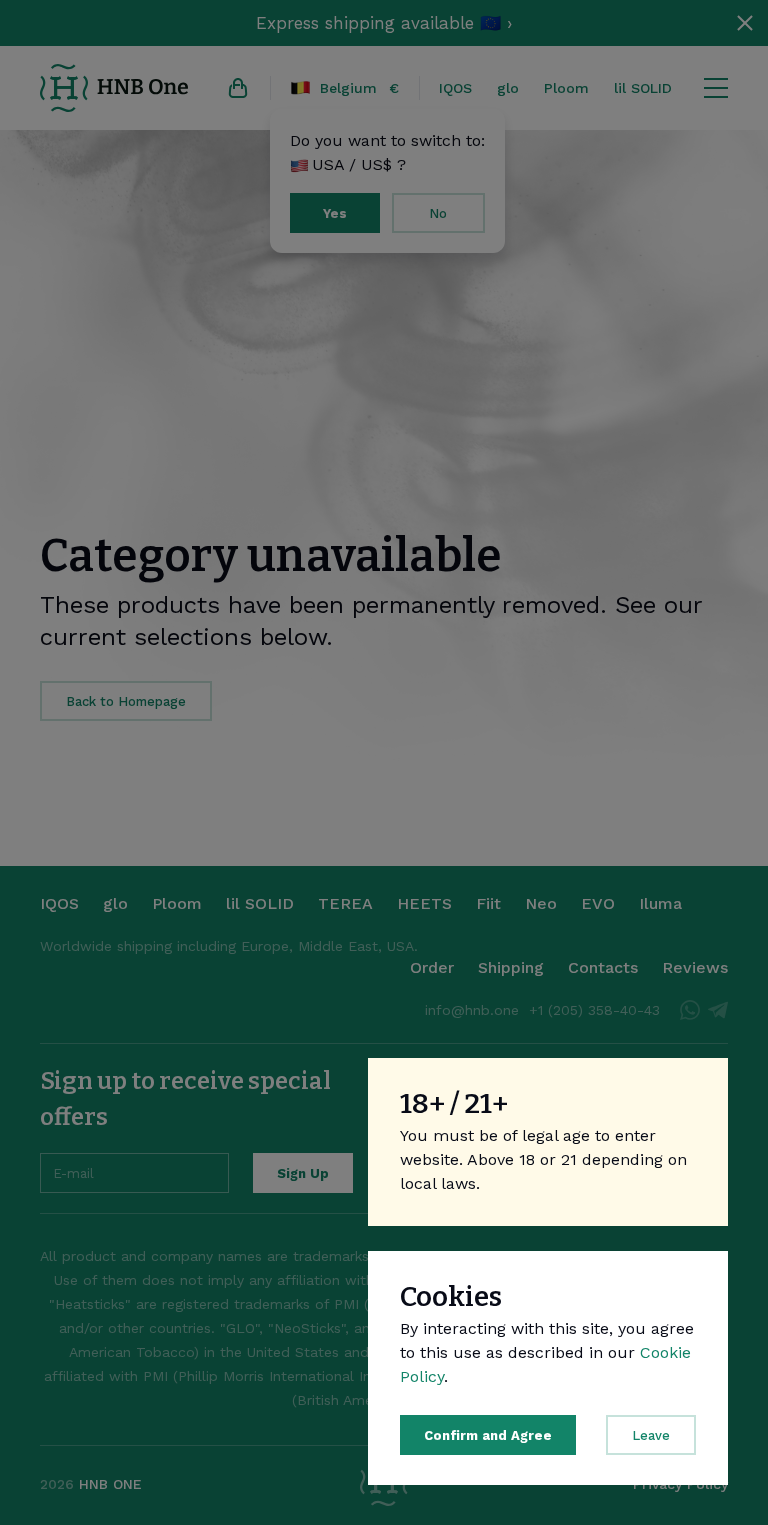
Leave (651, 1435)
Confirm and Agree (488, 1435)
